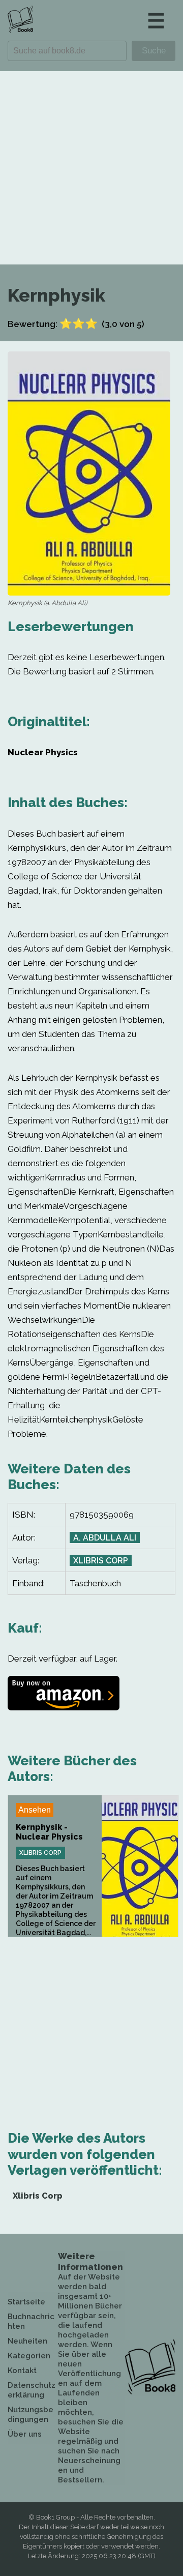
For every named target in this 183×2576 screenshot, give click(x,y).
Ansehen (35, 1810)
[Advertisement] (91, 168)
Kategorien (29, 2356)
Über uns (25, 2434)
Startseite (26, 2302)
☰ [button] (156, 21)
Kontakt (22, 2371)
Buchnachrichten (31, 2321)
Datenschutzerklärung (32, 2390)
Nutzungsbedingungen (30, 2415)
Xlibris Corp (101, 1561)
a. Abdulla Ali (105, 1538)
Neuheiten (27, 2341)
